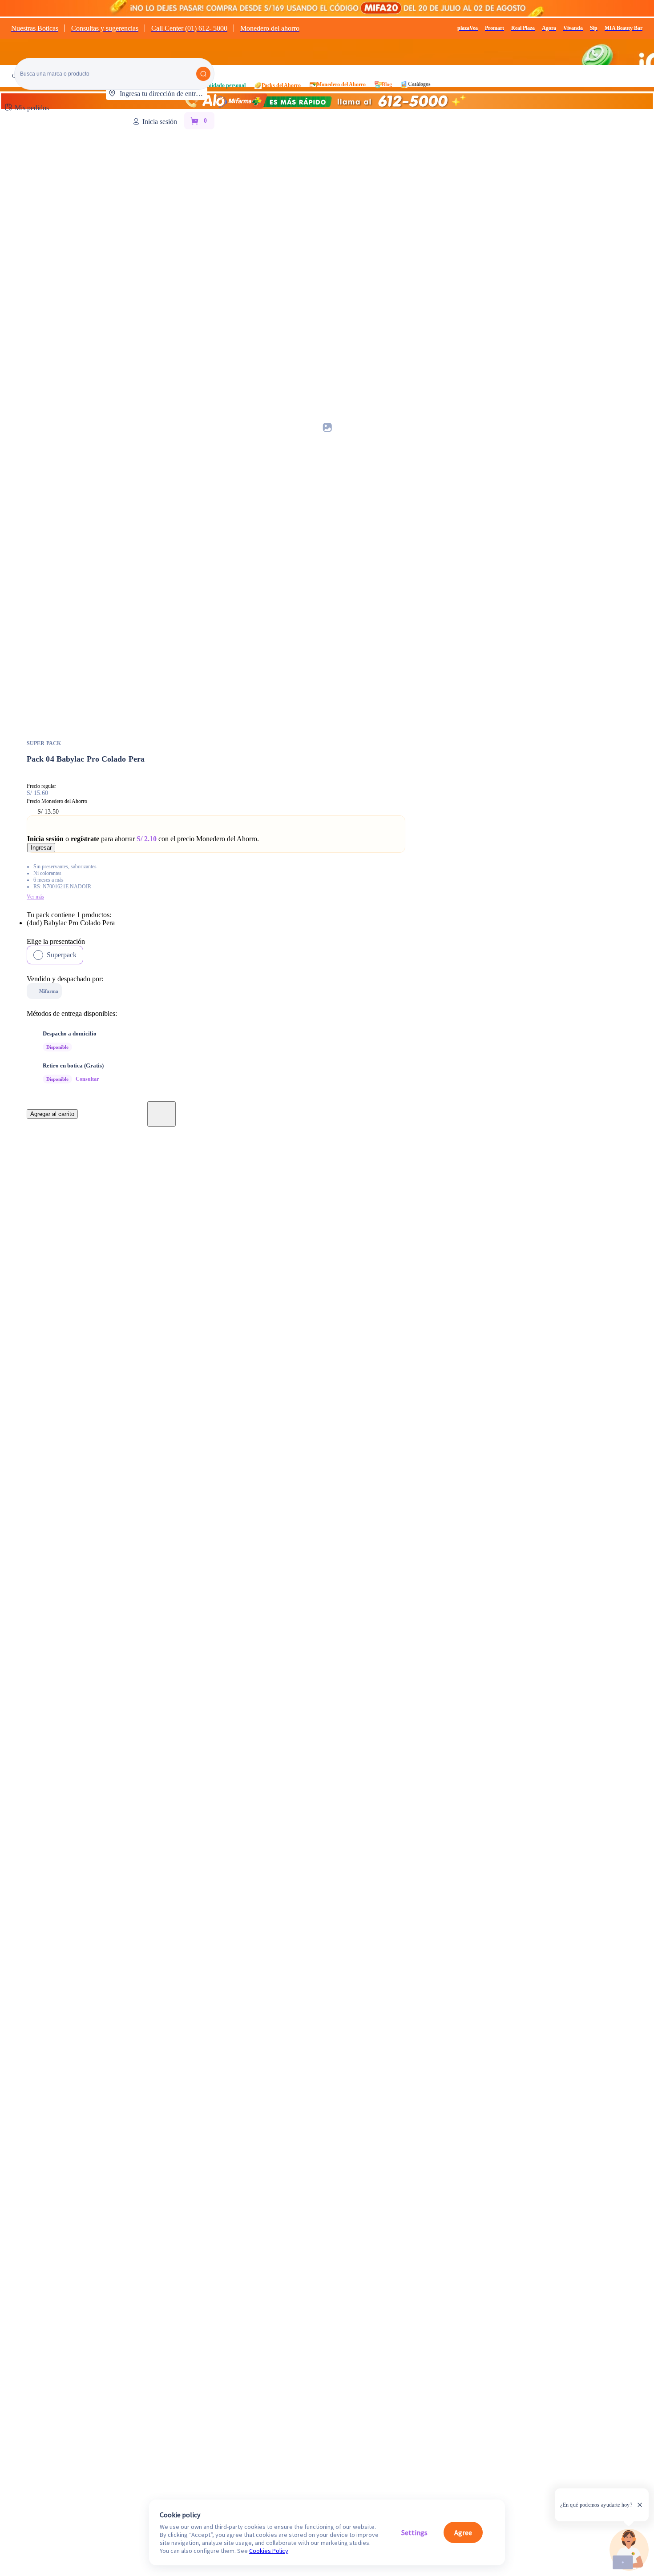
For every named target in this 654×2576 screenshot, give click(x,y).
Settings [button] (414, 2532)
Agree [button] (463, 2532)
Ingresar (41, 848)
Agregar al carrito (52, 1114)
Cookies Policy (269, 2551)
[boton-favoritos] (161, 1114)
